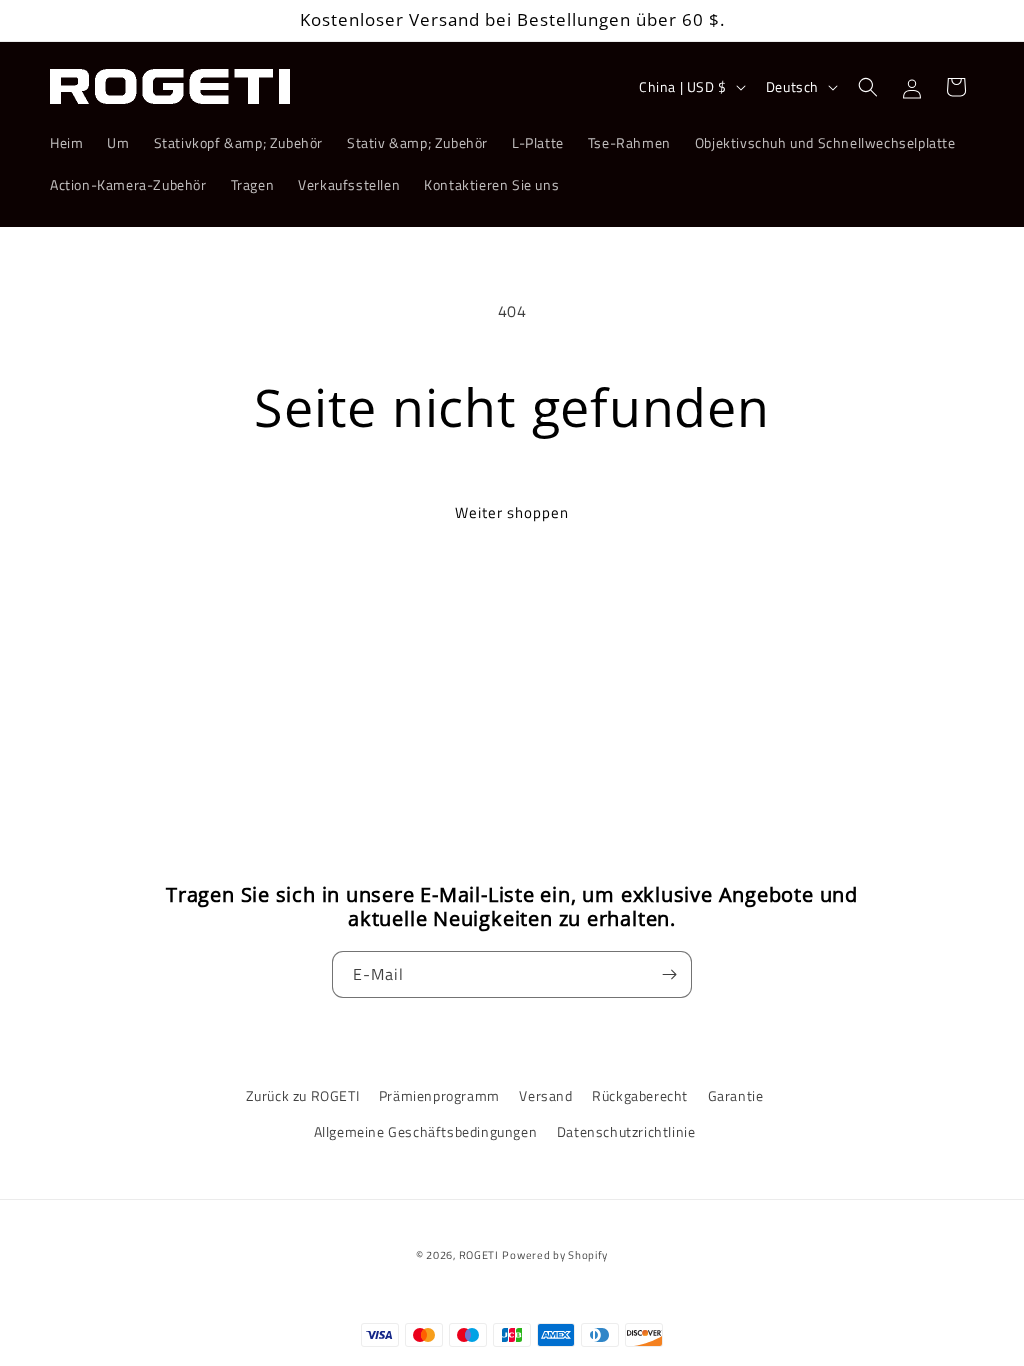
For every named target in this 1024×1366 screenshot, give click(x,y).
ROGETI (479, 1255)
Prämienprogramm (439, 1095)
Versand (545, 1095)
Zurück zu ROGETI (303, 1095)
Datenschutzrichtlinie (626, 1131)
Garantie (736, 1095)
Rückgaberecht (640, 1095)
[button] (868, 87)
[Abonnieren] (669, 974)
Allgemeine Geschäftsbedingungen (426, 1131)
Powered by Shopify (555, 1255)
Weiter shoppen (512, 512)
